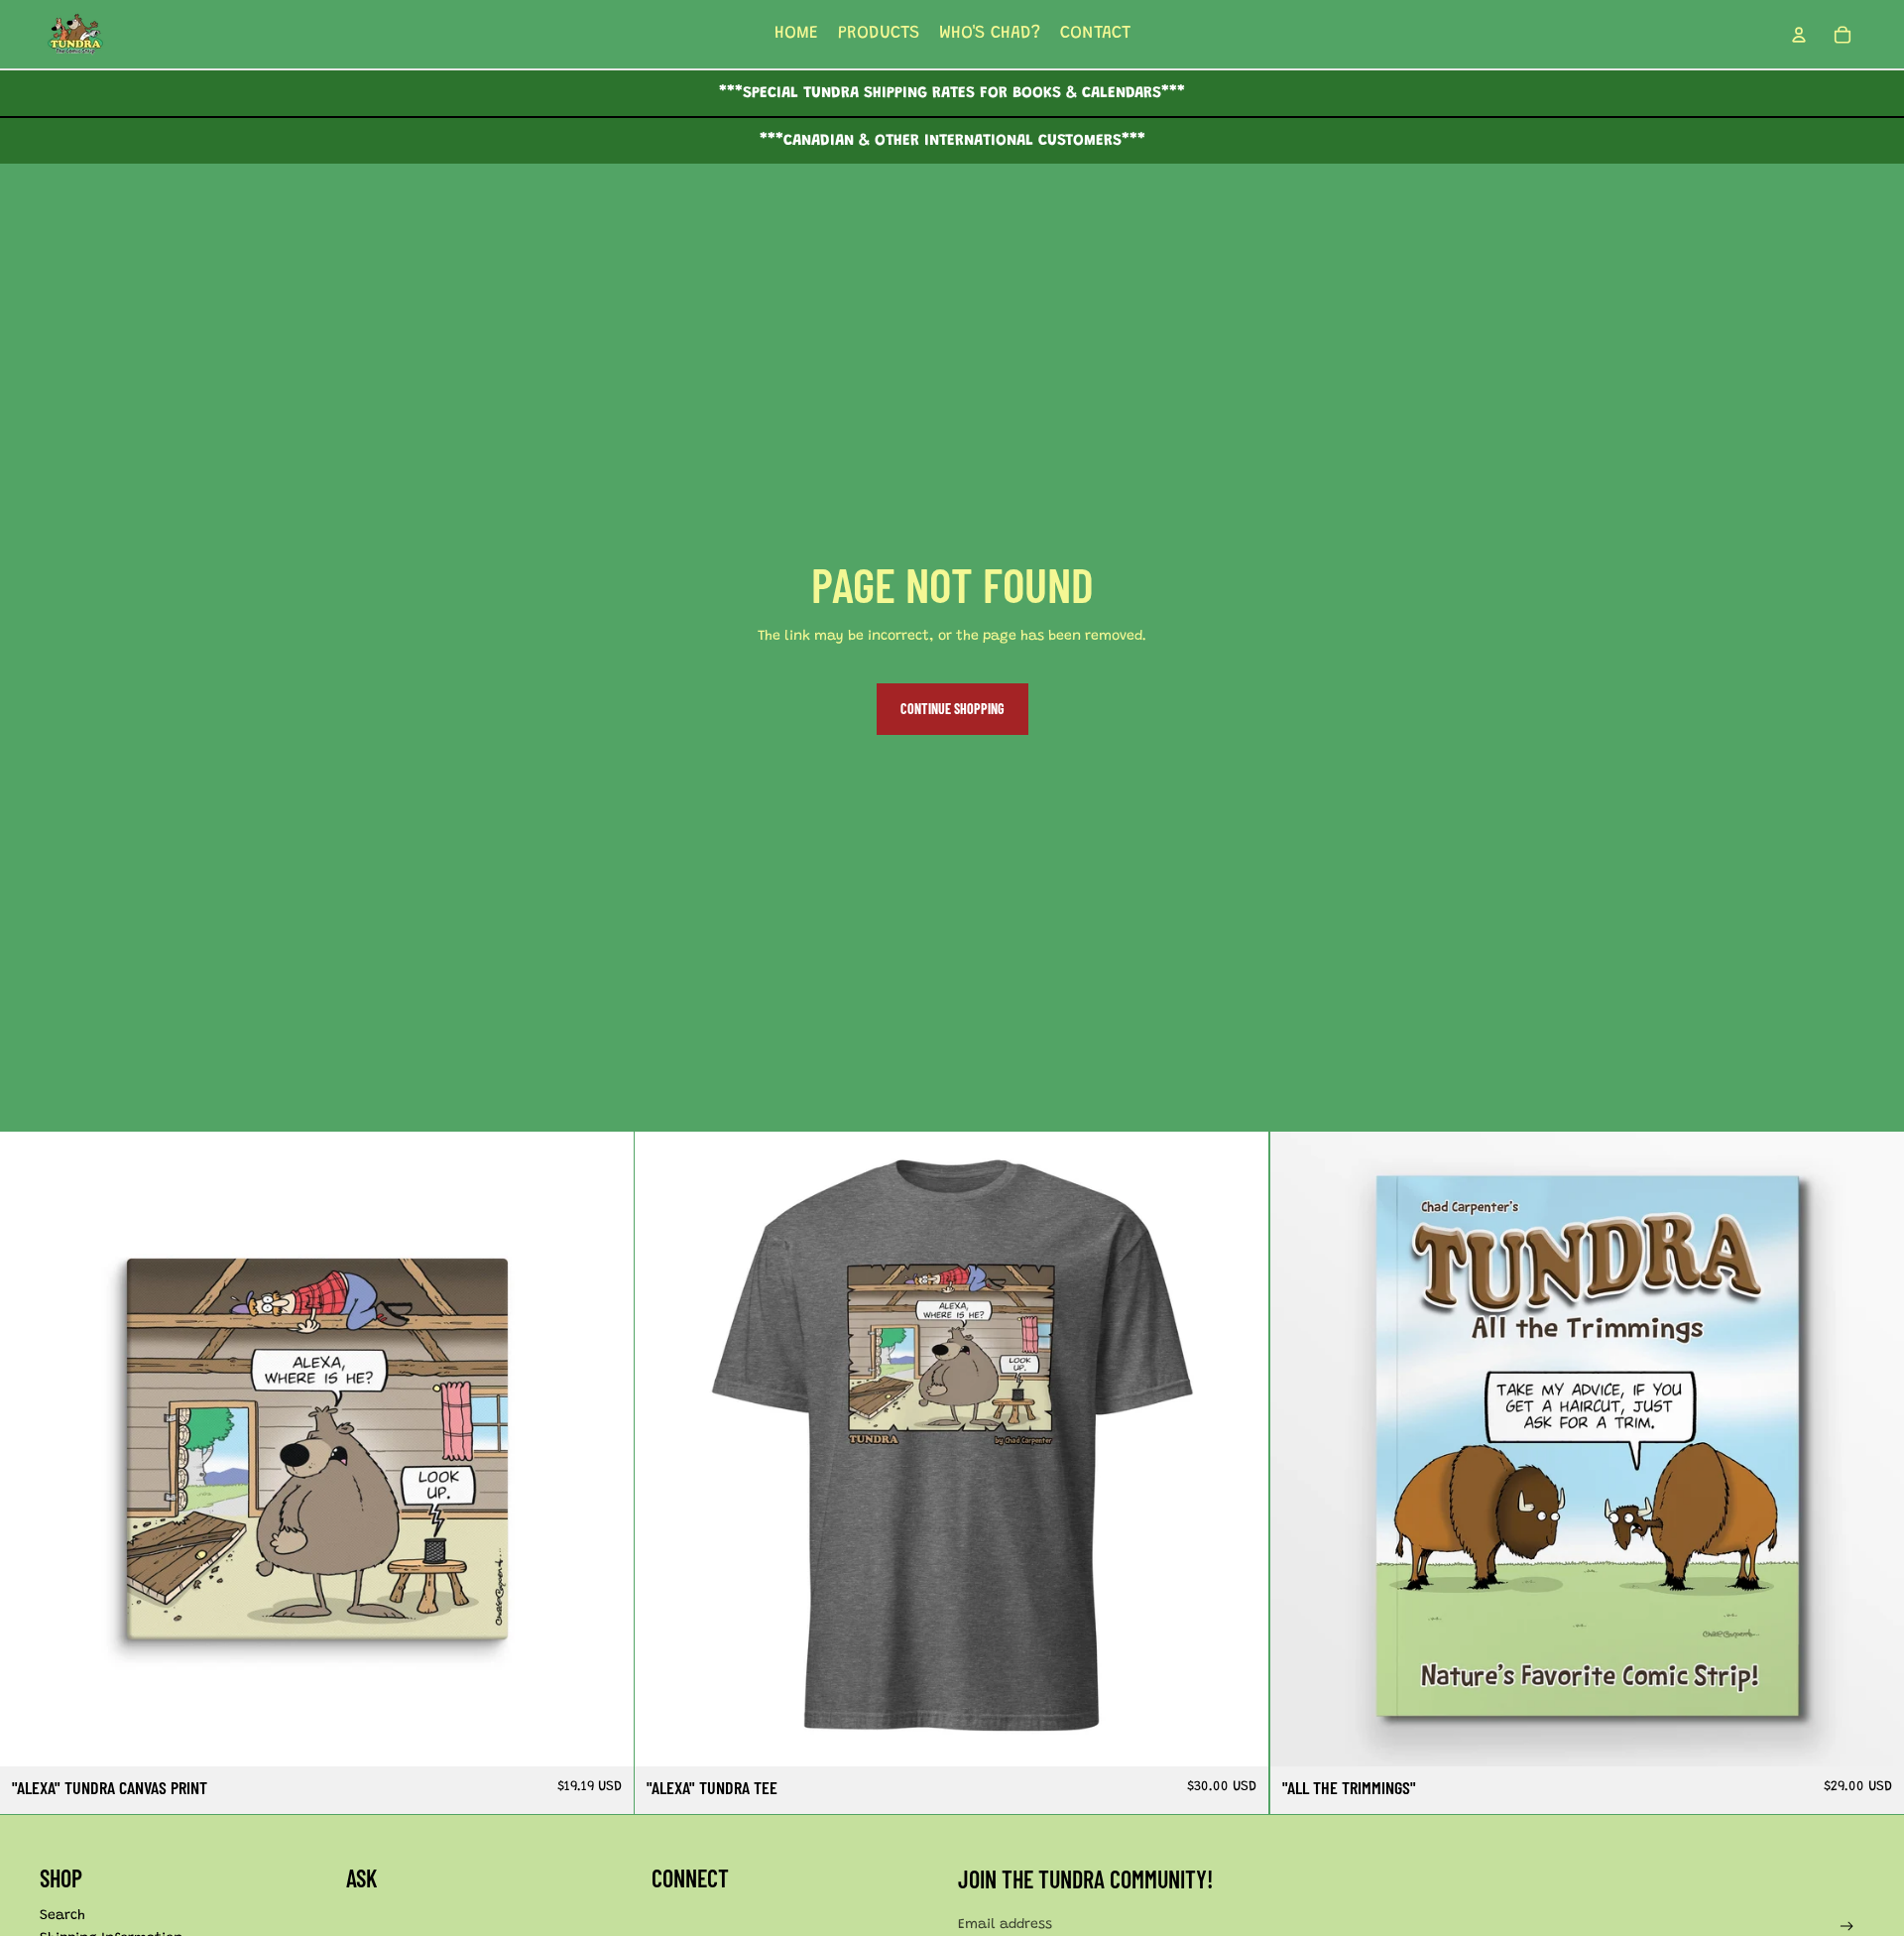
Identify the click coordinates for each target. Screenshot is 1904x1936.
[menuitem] (796, 35)
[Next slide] (604, 1449)
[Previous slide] (30, 1449)
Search (62, 1916)
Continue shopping (952, 709)
